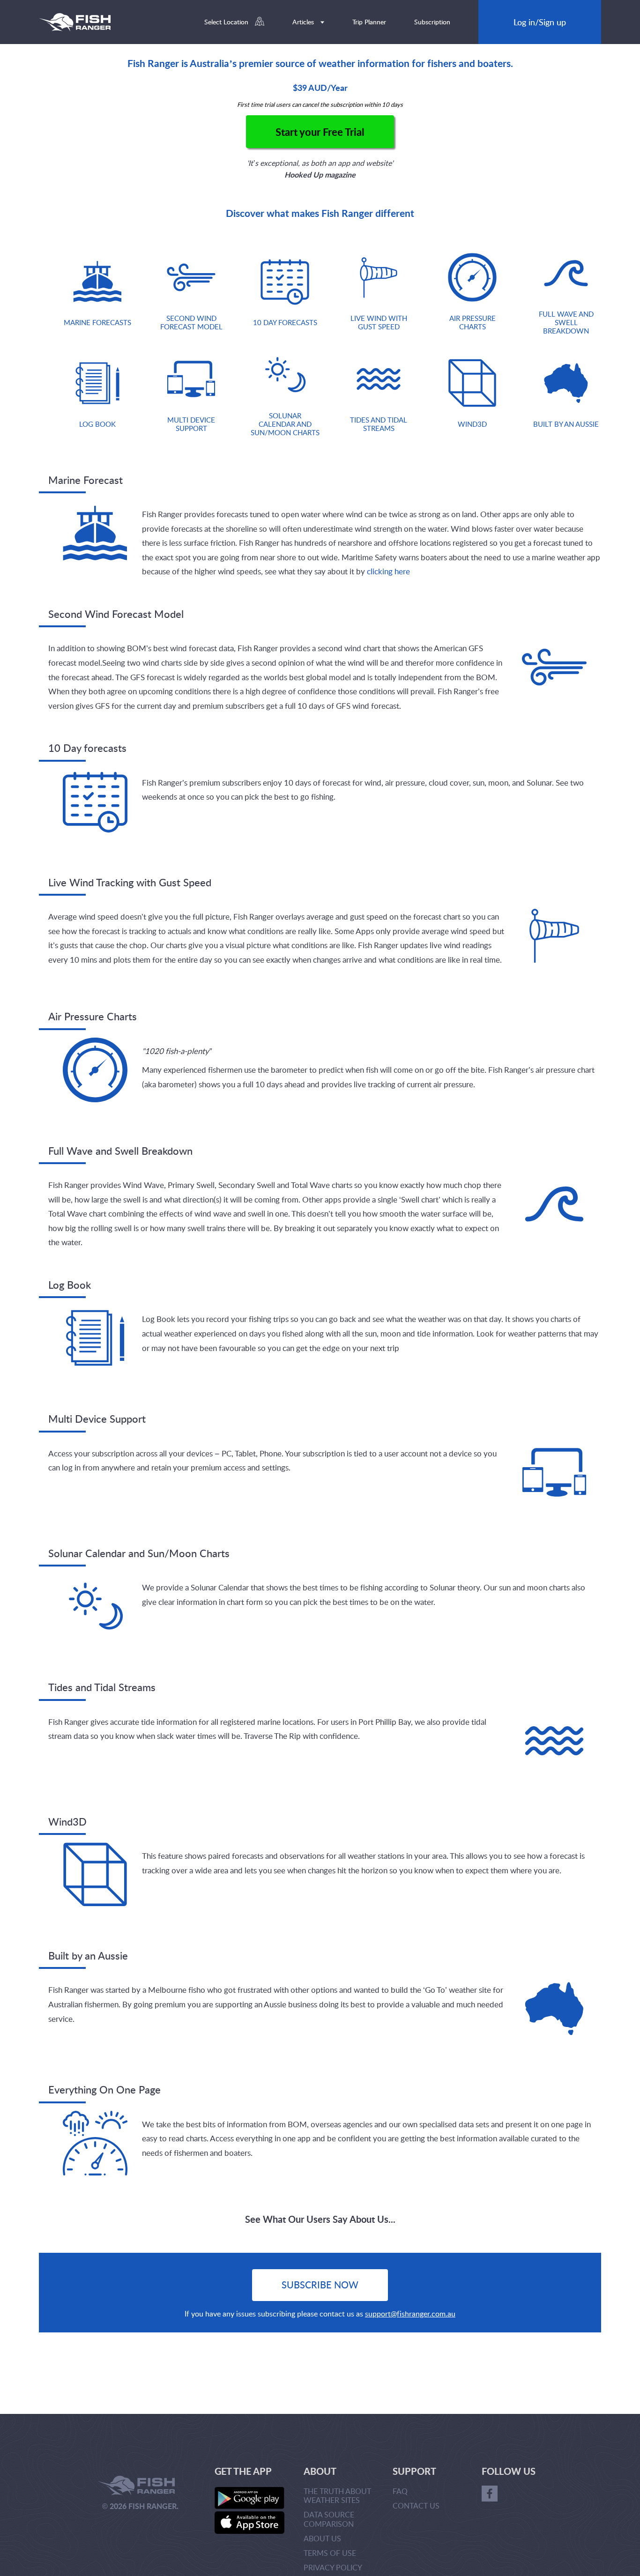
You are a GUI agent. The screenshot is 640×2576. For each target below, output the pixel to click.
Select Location (227, 22)
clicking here (388, 571)
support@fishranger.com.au (410, 2314)
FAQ (400, 2491)
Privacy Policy (333, 2568)
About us (322, 2539)
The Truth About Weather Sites (337, 2496)
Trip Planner (369, 22)
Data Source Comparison (329, 2519)
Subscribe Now (320, 2285)
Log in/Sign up (540, 22)
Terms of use (330, 2553)
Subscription (432, 22)
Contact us (416, 2506)
